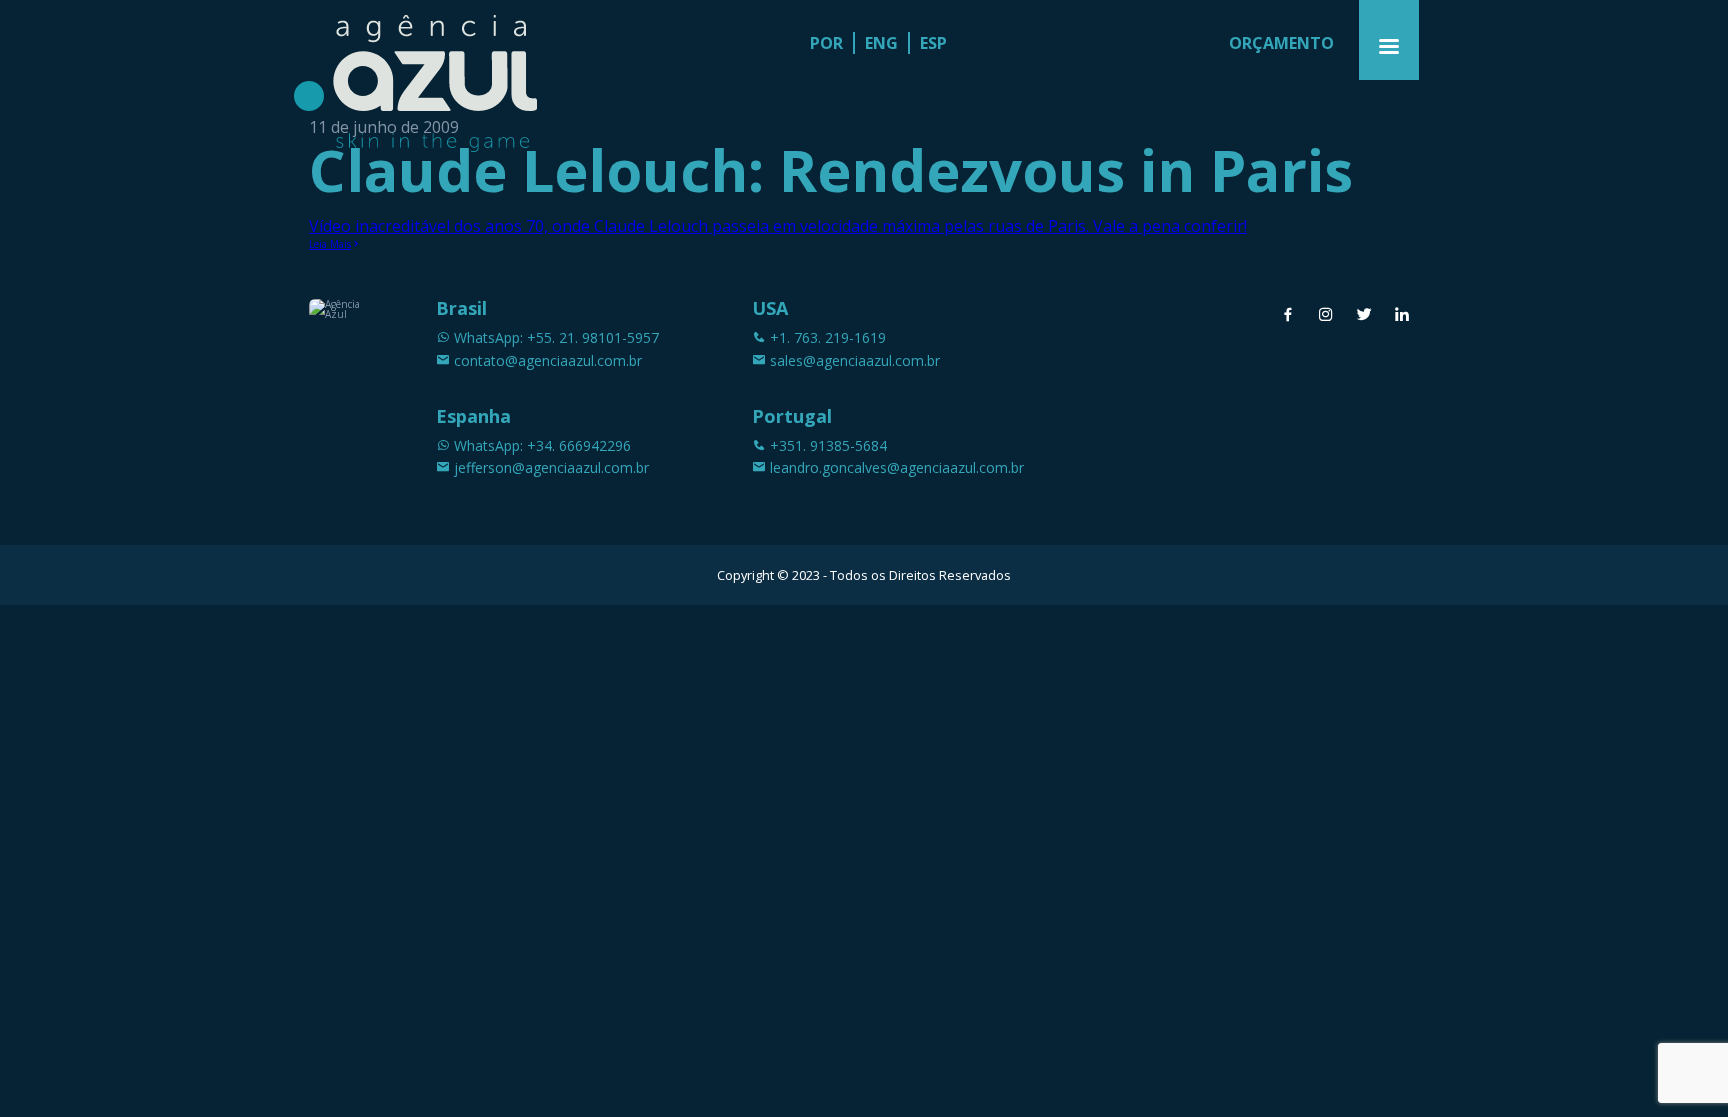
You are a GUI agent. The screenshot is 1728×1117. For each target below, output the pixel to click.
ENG (881, 43)
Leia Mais (330, 244)
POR (826, 43)
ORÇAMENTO (1281, 43)
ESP (933, 43)
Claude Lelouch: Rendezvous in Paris (831, 169)
